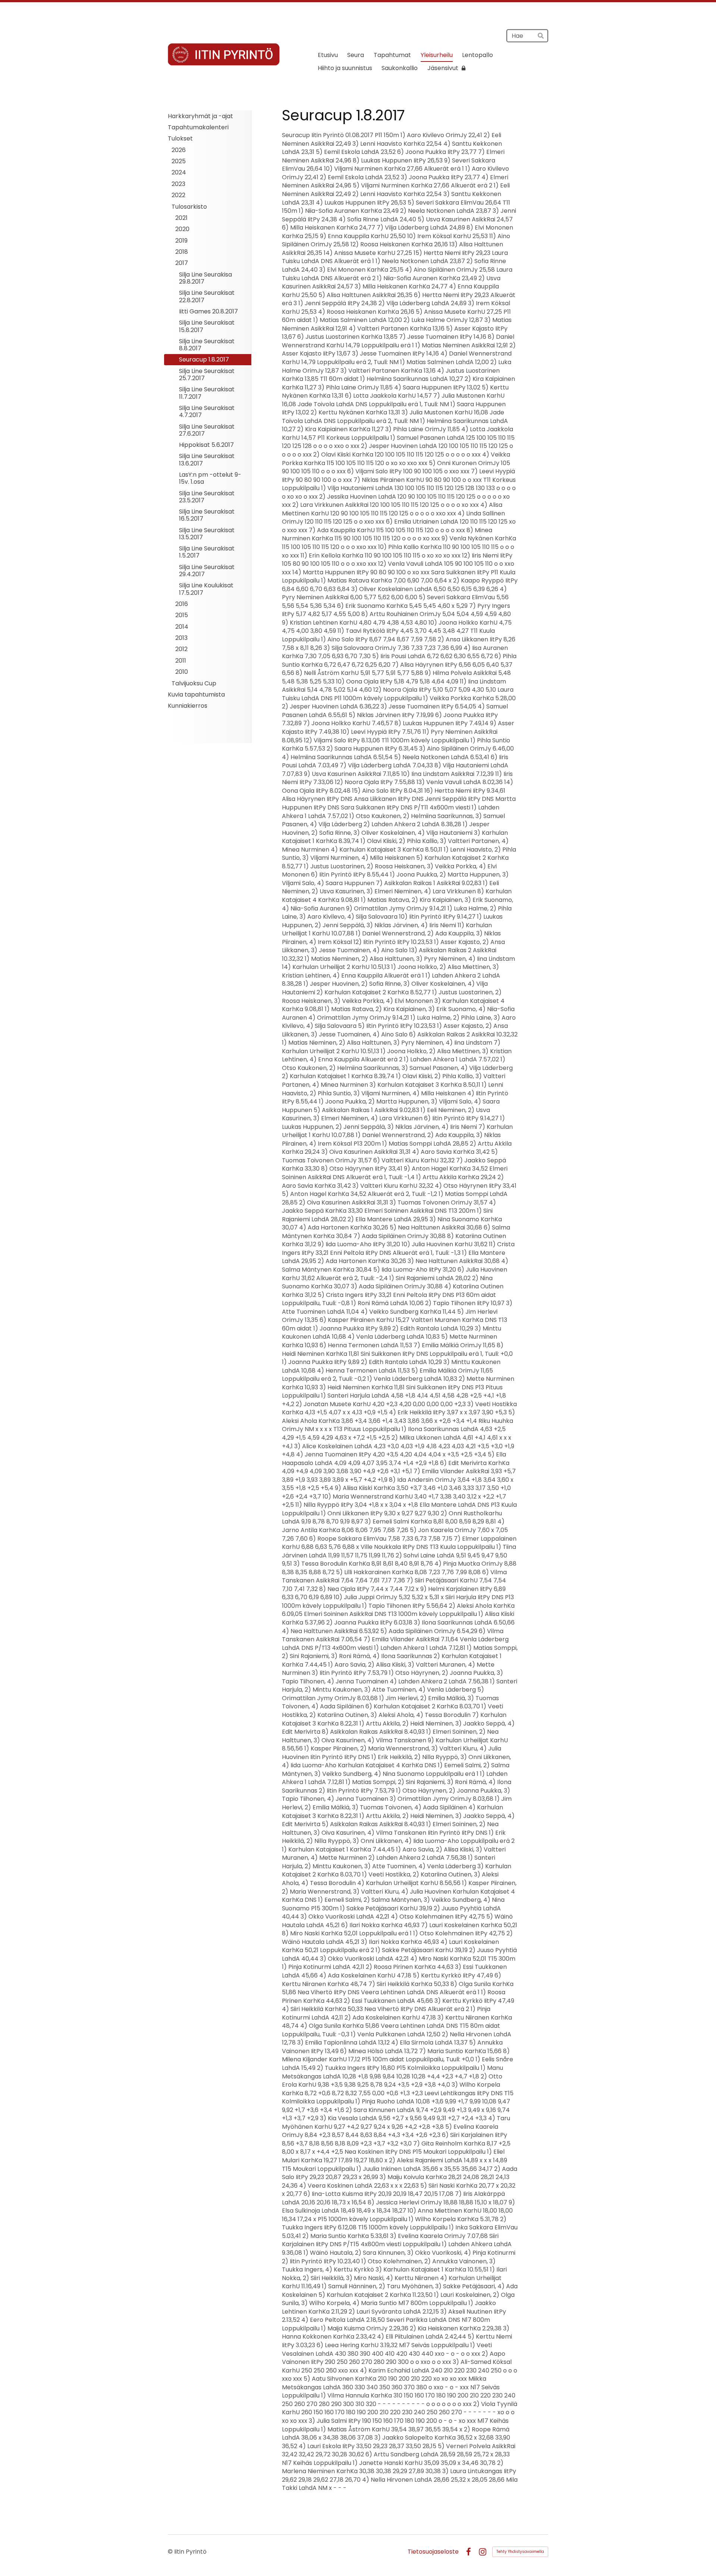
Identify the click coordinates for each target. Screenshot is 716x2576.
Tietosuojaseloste (433, 2552)
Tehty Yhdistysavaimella (520, 2552)
